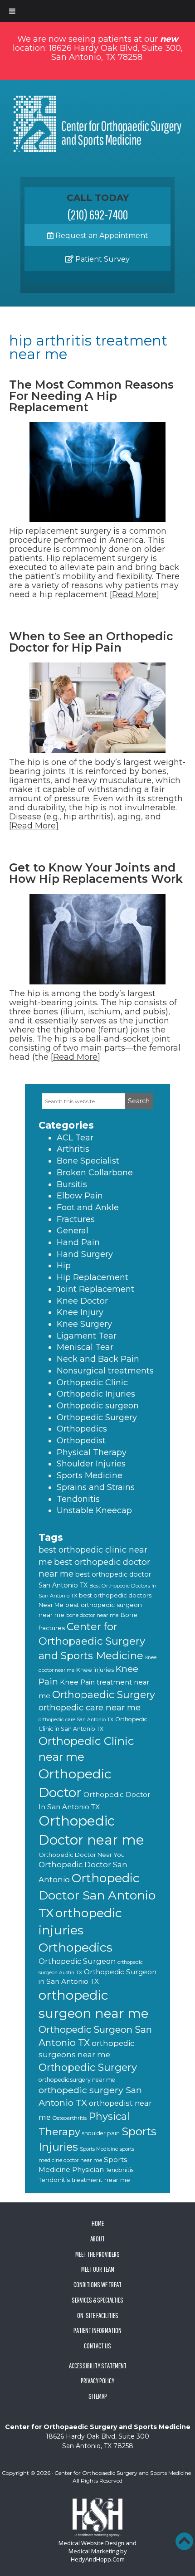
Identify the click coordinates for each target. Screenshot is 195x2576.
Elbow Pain (80, 1196)
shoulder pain (101, 2133)
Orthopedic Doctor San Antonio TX (97, 1895)
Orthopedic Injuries (96, 1394)
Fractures (76, 1219)
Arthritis (73, 1149)
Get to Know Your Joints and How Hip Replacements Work (96, 873)
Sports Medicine (90, 1475)
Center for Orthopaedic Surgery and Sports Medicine (92, 1641)
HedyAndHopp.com (98, 2559)
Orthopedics (82, 1429)
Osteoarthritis (70, 2118)
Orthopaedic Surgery (104, 1695)
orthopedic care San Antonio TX (76, 1720)
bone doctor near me (92, 1615)
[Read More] (134, 594)
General (73, 1231)
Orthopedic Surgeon (77, 1961)
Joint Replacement (95, 1289)
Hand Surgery (85, 1254)
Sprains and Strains (96, 1487)
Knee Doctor (82, 1301)
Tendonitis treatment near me (84, 2180)
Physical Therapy (92, 1452)
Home (98, 2223)
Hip (64, 1266)
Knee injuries (95, 1670)
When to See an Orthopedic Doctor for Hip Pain (91, 642)
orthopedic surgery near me (77, 2080)
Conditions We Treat (97, 2284)
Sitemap (98, 2396)
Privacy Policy (97, 2381)
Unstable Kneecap (94, 1510)
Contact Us (97, 2346)
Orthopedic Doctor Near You (82, 1855)
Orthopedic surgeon (98, 1406)
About (97, 2239)
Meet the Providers (97, 2254)
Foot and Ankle (88, 1208)
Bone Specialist (88, 1161)
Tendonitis (78, 1499)
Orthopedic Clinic (92, 1383)
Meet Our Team (98, 2269)
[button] (184, 2541)
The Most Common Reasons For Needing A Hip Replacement (91, 396)
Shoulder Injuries (91, 1464)
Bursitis (72, 1184)
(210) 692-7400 (98, 214)
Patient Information (97, 2330)
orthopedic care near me (90, 1707)
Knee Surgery (84, 1324)
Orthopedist (81, 1441)
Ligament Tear (87, 1336)
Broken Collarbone (95, 1173)
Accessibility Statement (98, 2366)
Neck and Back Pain (98, 1359)
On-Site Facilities (98, 2315)
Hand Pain (78, 1242)
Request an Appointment (101, 236)
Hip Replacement (93, 1277)
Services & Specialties (97, 2300)
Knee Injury (80, 1312)
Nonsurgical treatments (105, 1371)
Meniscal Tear (85, 1347)
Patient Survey (102, 259)
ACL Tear (75, 1138)
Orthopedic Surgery (97, 1417)
